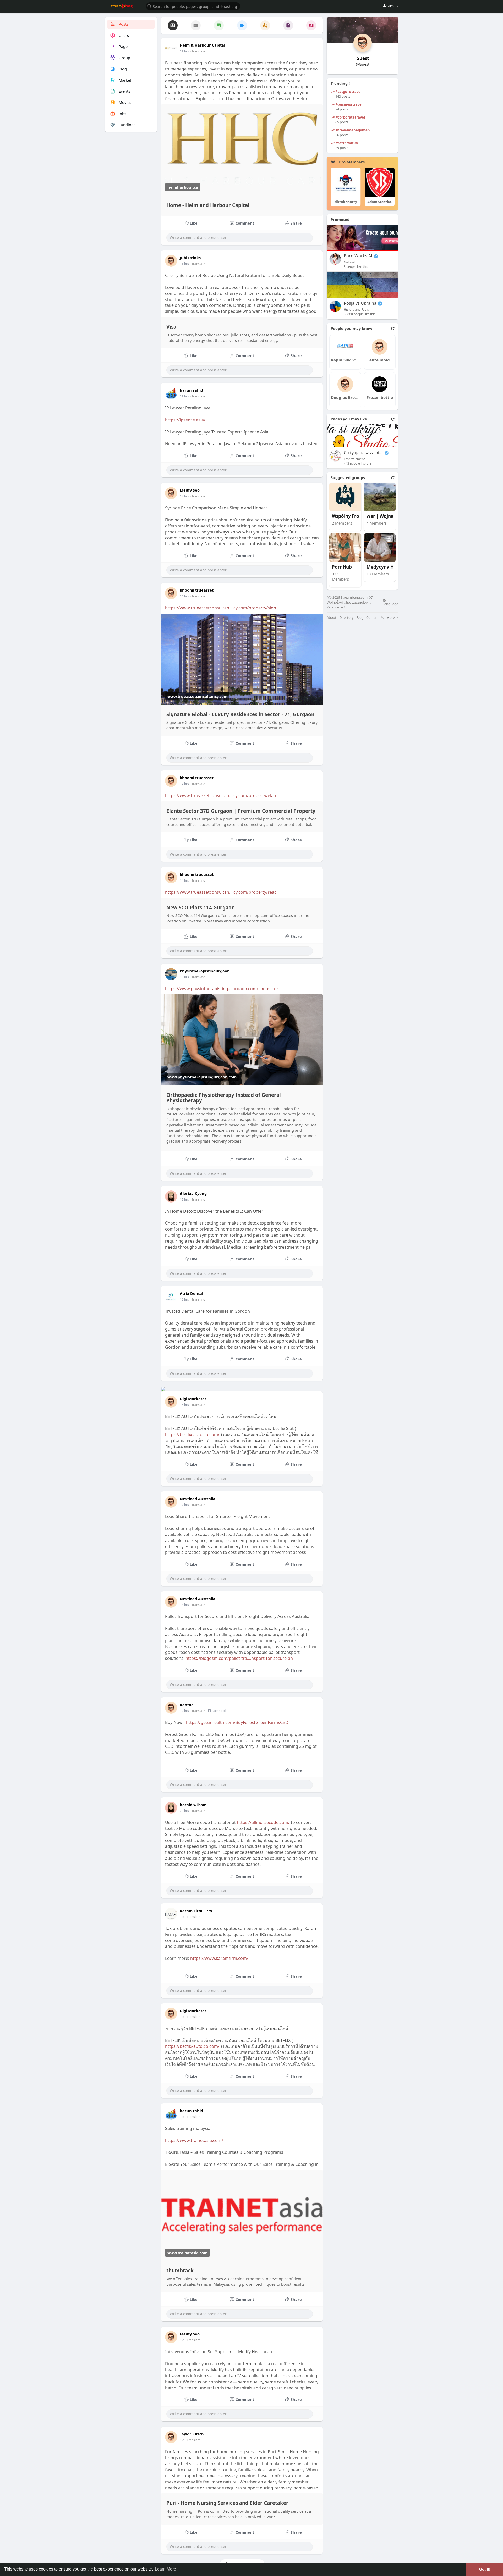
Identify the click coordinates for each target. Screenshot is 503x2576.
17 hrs (184, 1505)
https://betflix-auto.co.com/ (192, 1434)
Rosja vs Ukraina (360, 303)
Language (390, 604)
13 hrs (184, 496)
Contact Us (375, 618)
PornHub (342, 567)
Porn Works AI (358, 256)
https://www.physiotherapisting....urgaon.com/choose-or (222, 989)
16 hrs (184, 1300)
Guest (363, 58)
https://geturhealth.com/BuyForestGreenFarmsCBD (237, 1722)
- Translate (197, 51)
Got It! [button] (485, 2569)
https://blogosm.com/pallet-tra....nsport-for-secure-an (239, 1658)
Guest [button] (391, 6)
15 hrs (184, 977)
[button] (193, 6)
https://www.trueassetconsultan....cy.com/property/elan (221, 795)
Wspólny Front (348, 516)
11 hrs (184, 51)
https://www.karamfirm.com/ (219, 1958)
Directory (346, 618)
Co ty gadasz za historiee (363, 453)
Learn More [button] (165, 2569)
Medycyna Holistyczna (386, 567)
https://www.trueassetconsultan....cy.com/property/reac (221, 892)
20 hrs (184, 1811)
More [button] (391, 617)
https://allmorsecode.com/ (263, 1822)
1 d (182, 1917)
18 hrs (184, 1605)
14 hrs (184, 596)
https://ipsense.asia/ (185, 420)
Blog (360, 618)
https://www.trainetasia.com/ (194, 2140)
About (332, 618)
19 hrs (184, 1711)
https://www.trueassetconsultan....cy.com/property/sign (221, 608)
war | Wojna (380, 516)
